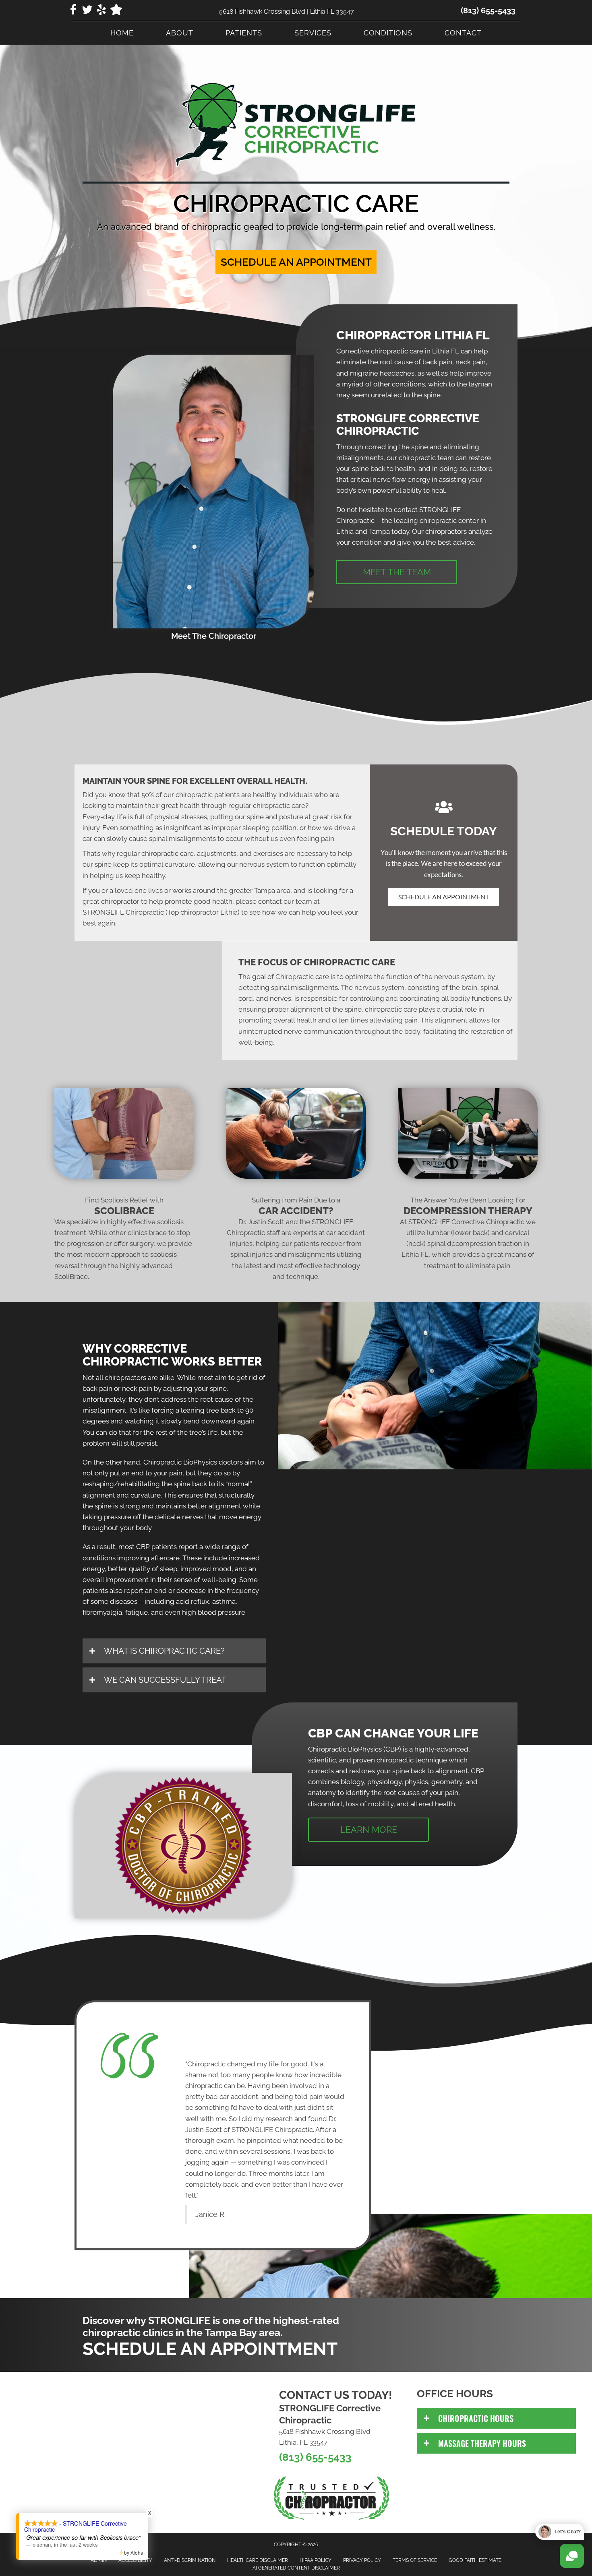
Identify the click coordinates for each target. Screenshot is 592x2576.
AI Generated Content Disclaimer (296, 2568)
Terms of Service (415, 2560)
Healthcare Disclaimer (258, 2560)
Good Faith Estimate (475, 2560)
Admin (99, 2560)
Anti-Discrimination (190, 2560)
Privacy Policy (362, 2560)
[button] (296, 262)
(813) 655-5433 (488, 10)
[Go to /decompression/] (468, 1235)
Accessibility (135, 2560)
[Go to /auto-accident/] (296, 1240)
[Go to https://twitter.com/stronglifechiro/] (87, 11)
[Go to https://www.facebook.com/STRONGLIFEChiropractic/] (73, 11)
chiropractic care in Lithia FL (415, 351)
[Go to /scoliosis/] (124, 1240)
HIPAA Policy (316, 2560)
